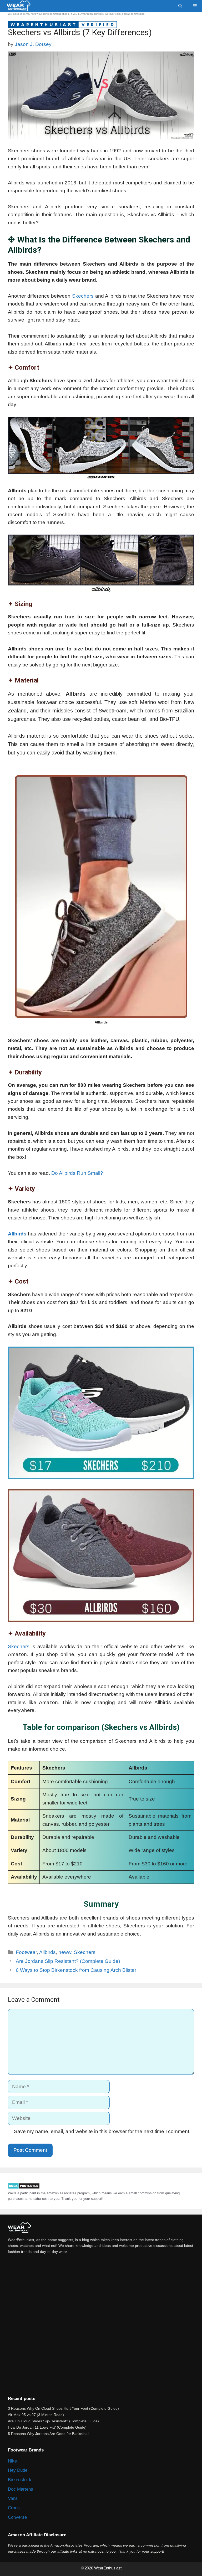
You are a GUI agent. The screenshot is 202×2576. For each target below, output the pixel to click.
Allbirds (17, 1234)
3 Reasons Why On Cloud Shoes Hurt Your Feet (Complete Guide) (63, 2408)
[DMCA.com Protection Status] (24, 2188)
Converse (17, 2517)
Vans (13, 2498)
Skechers (83, 296)
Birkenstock (20, 2480)
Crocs (14, 2508)
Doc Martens (21, 2489)
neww (65, 1952)
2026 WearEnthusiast (104, 2568)
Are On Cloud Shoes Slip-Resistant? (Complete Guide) (53, 2421)
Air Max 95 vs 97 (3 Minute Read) (36, 2415)
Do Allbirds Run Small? (77, 1173)
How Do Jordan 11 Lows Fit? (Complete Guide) (47, 2427)
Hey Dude (18, 2470)
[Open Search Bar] (180, 6)
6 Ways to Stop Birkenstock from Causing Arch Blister (76, 1970)
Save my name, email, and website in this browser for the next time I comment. (102, 2131)
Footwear (26, 1952)
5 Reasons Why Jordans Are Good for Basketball (49, 2434)
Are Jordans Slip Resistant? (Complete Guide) (68, 1961)
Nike (12, 2461)
